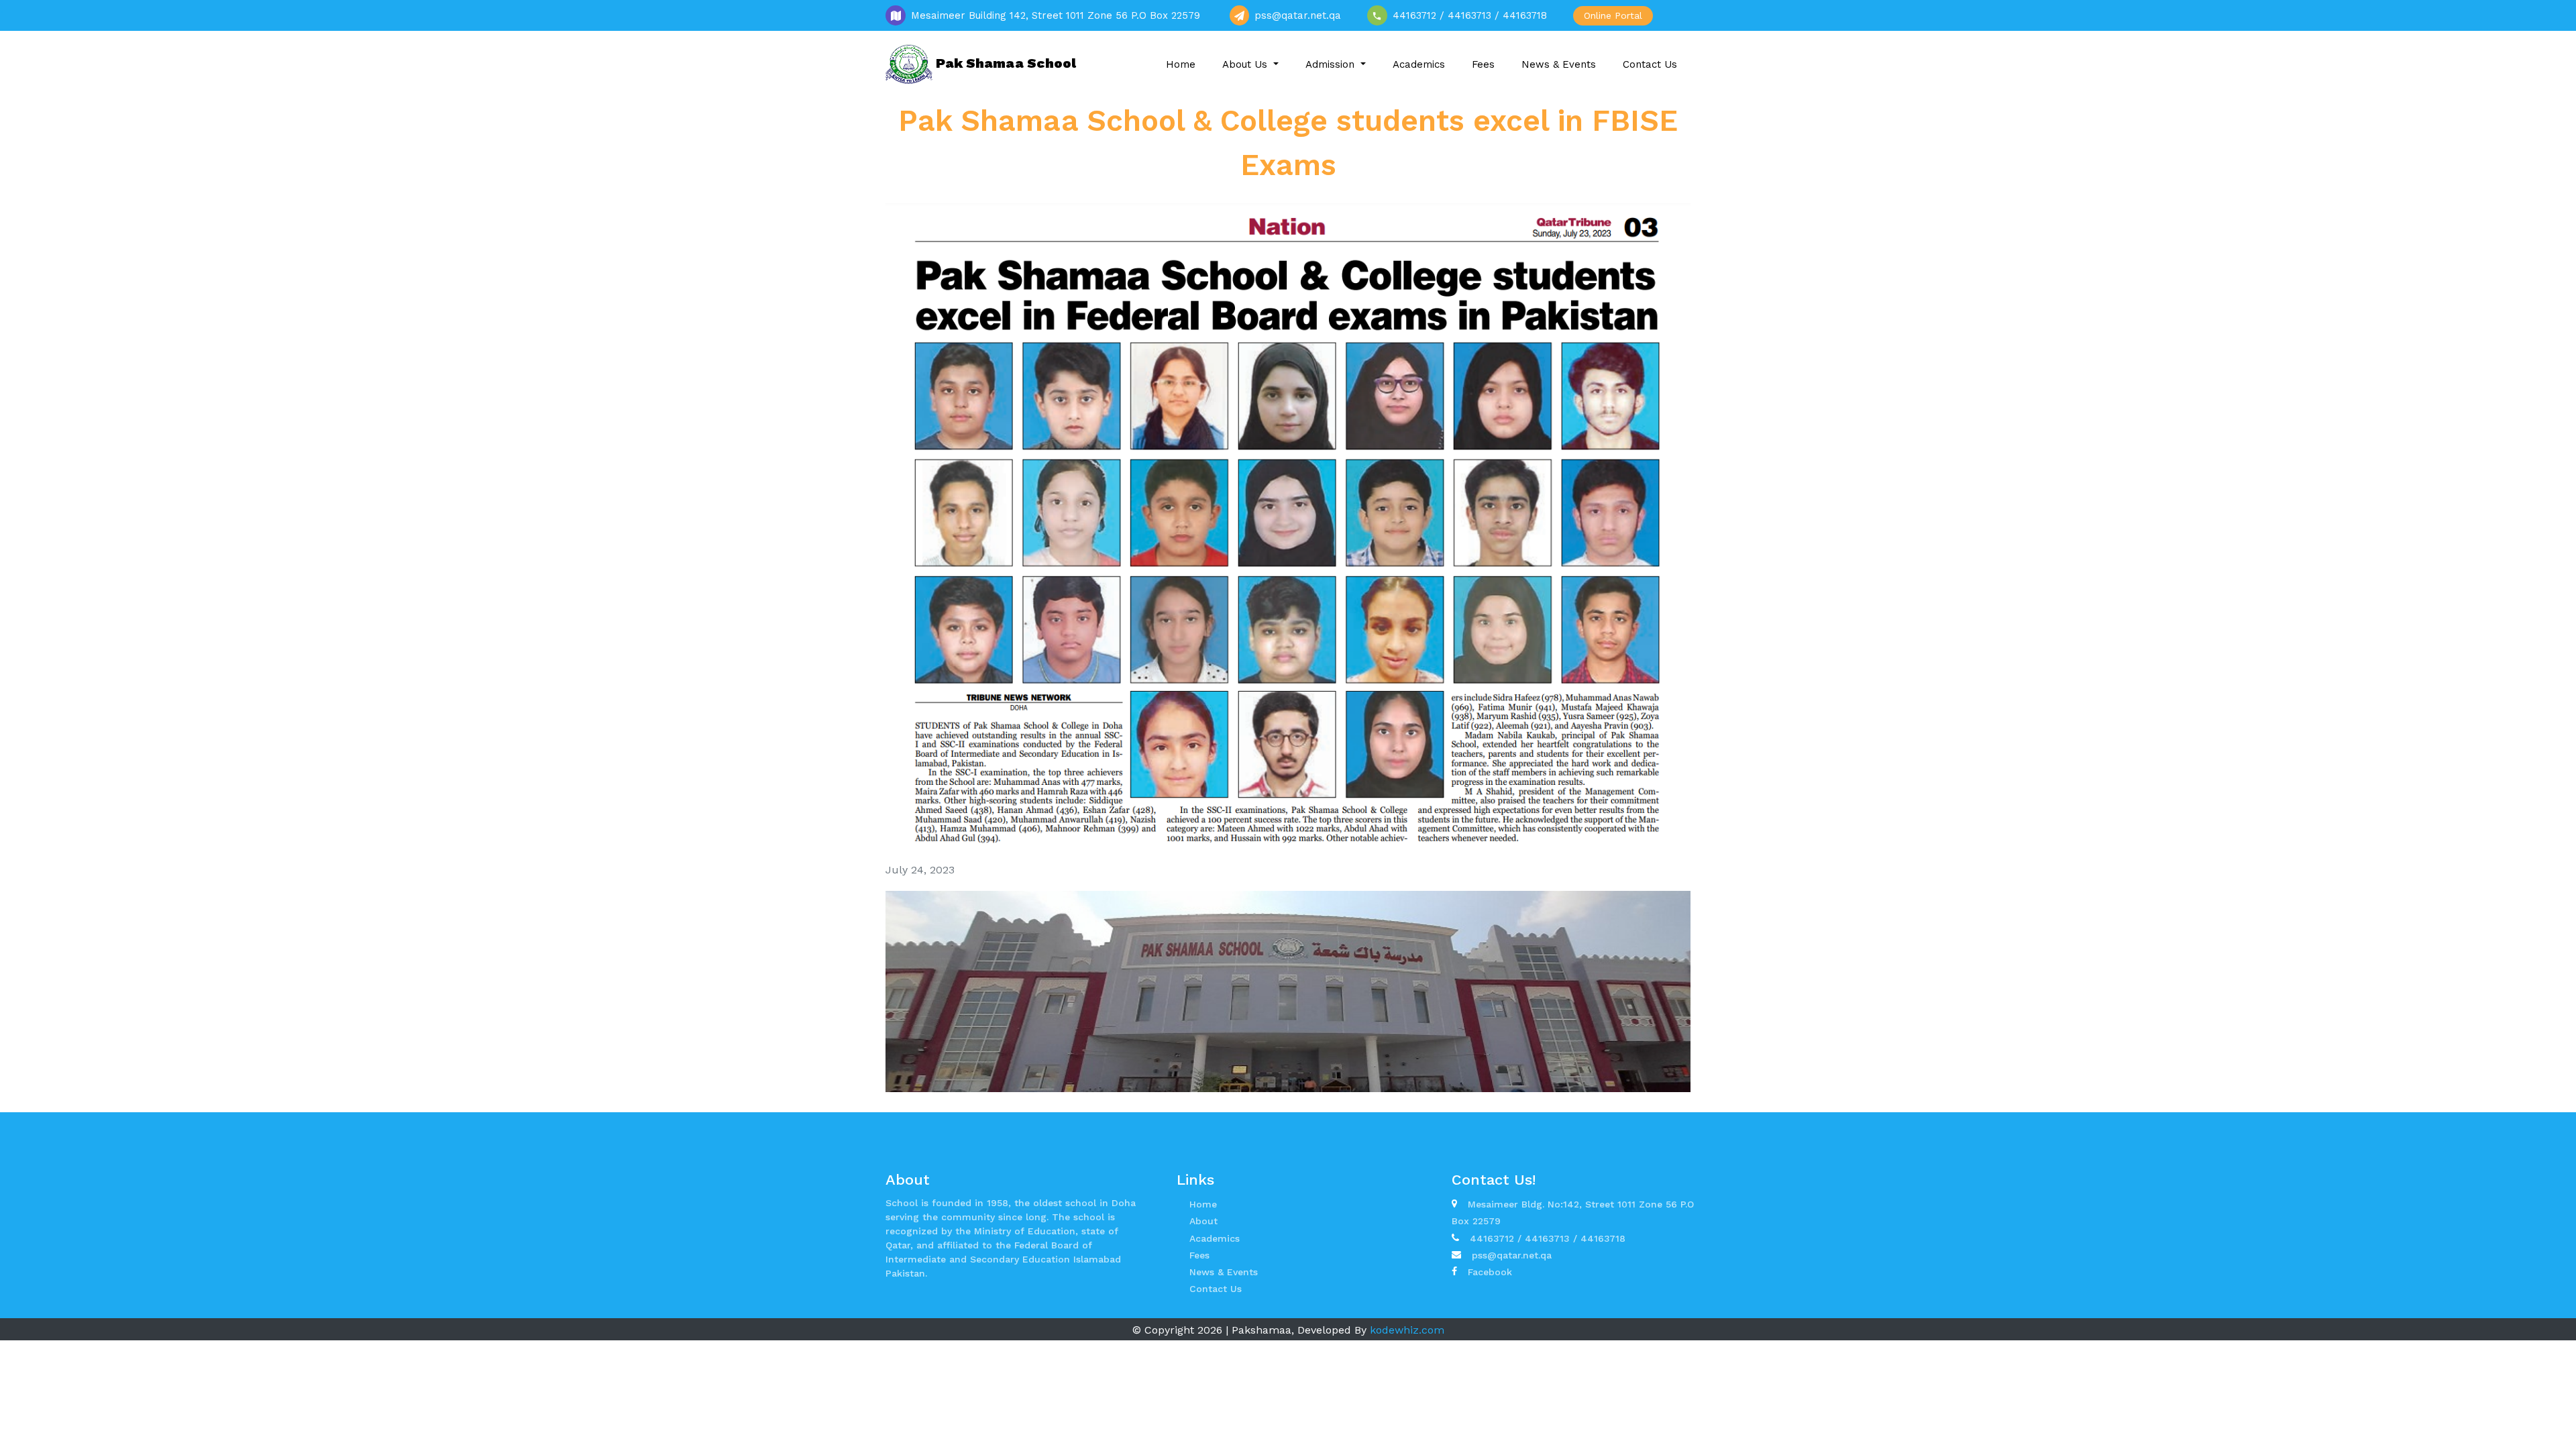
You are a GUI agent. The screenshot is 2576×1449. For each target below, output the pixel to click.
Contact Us (1650, 64)
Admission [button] (1332, 64)
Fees (1483, 64)
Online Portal (1613, 15)
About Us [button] (1246, 64)
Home (1181, 64)
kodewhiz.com (1407, 1330)
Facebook (1490, 1272)
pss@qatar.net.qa (1512, 1255)
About (1203, 1221)
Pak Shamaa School (1004, 63)
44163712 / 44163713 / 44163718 (1548, 1238)
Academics (1419, 64)
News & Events (1559, 64)
